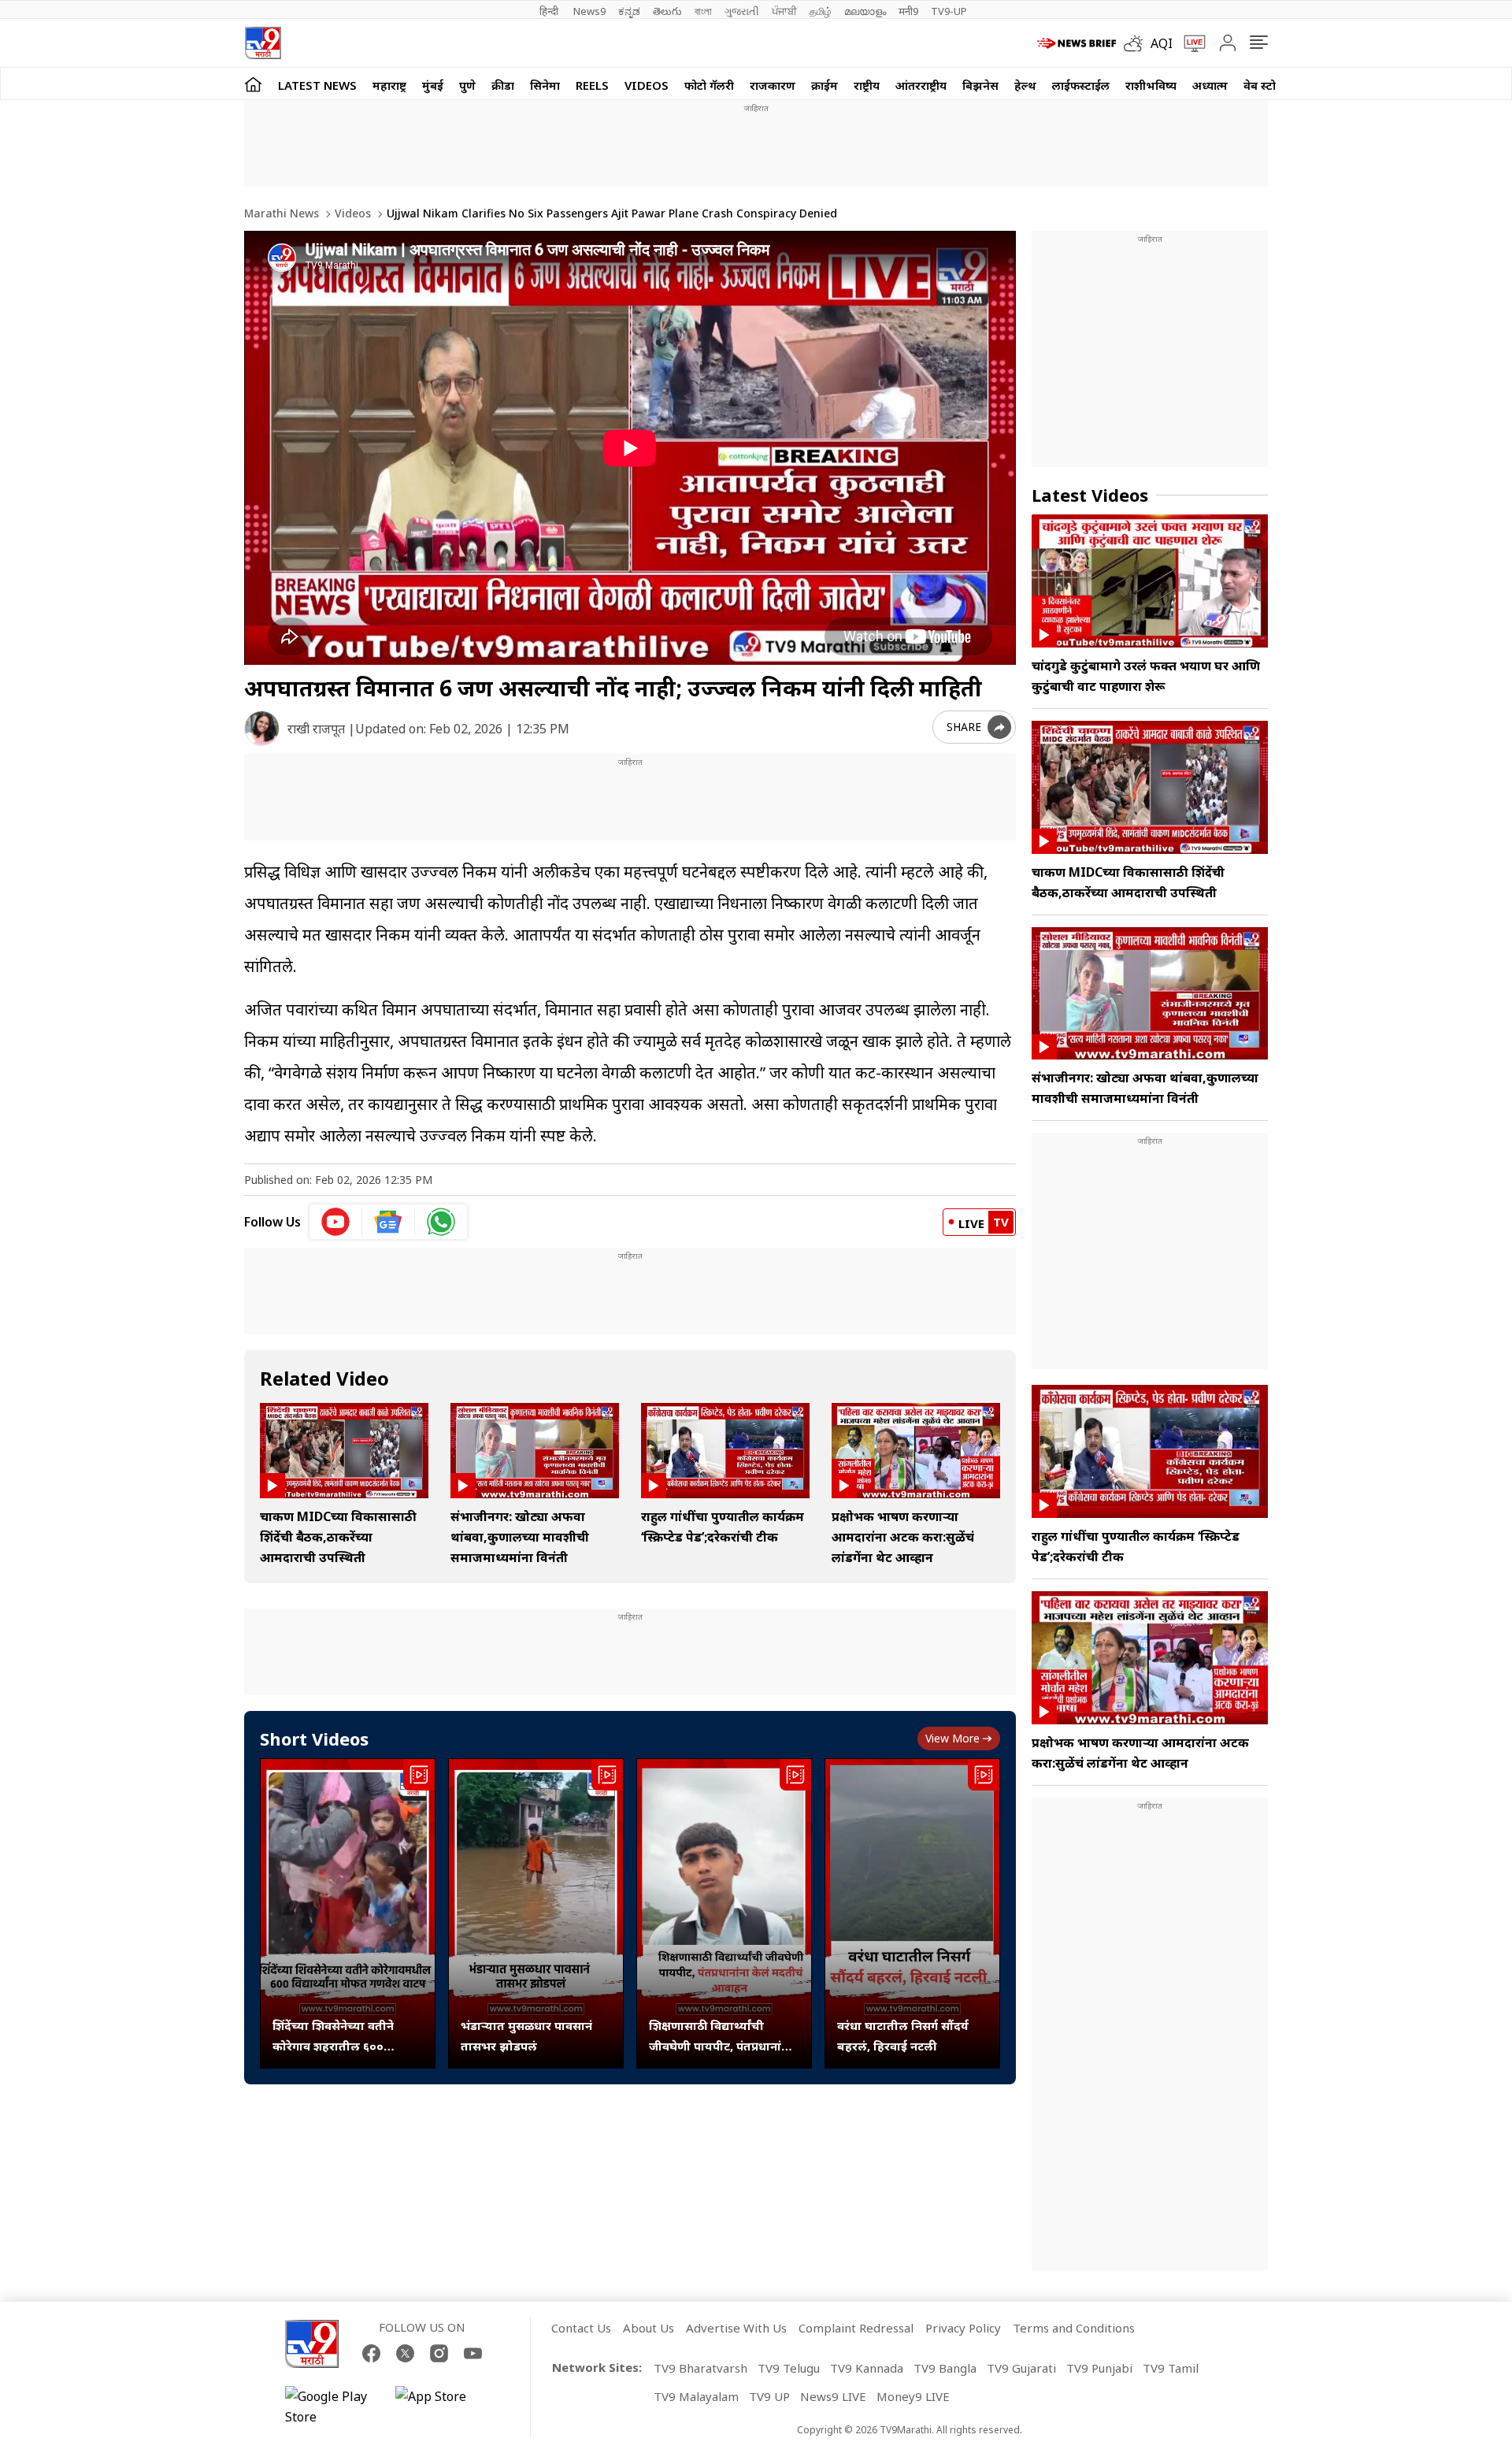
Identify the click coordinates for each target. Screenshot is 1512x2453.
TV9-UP (949, 11)
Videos (647, 85)
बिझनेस (980, 85)
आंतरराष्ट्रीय (921, 85)
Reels (592, 85)
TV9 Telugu (789, 2368)
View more (952, 1738)
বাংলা (703, 11)
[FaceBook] (371, 2353)
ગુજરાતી (742, 11)
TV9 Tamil (1171, 2368)
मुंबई (433, 85)
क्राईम (825, 85)
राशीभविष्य (1151, 85)
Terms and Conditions (1074, 2328)
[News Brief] (1077, 43)
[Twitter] (405, 2353)
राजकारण (773, 85)
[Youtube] (473, 2353)
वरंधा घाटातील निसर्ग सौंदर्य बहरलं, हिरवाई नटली (903, 2036)
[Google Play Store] (332, 2407)
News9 (589, 11)
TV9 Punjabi (1099, 2368)
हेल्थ (1025, 85)
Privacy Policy (963, 2328)
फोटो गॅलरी (709, 85)
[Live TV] (1189, 43)
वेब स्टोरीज (1269, 85)
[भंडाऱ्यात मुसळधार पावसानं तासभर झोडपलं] (536, 1914)
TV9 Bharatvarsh (700, 2368)
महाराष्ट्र (389, 85)
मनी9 (908, 11)
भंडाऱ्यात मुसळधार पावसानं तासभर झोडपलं (526, 2036)
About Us (649, 2328)
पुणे (467, 85)
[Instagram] (439, 2353)
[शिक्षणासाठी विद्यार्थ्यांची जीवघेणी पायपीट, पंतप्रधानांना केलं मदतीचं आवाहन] (724, 1914)
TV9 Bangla (945, 2368)
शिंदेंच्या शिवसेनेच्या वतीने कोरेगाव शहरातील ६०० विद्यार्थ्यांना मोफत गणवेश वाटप (346, 2037)
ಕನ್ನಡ (629, 11)
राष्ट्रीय (867, 85)
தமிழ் (821, 11)
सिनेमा (545, 85)
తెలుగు (667, 11)
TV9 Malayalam (696, 2396)
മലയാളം (865, 11)
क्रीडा (503, 85)
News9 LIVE (833, 2396)
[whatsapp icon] (441, 1222)
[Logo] (263, 43)
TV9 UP (769, 2396)
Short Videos (314, 1739)
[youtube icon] (336, 1222)
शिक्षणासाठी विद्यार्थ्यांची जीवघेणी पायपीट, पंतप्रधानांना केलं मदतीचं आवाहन (721, 2037)
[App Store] (443, 2407)
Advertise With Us (736, 2328)
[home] (253, 84)
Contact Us (581, 2328)
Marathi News (282, 213)
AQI (1162, 43)
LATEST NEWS (317, 85)
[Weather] (1137, 43)
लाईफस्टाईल (1081, 85)
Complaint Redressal (856, 2328)
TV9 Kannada (867, 2368)
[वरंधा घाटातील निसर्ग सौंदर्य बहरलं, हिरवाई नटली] (912, 1914)
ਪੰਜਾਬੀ (784, 11)
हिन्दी (550, 11)
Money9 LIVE (913, 2396)
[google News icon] (389, 1222)
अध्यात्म (1210, 85)
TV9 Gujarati (1021, 2368)
